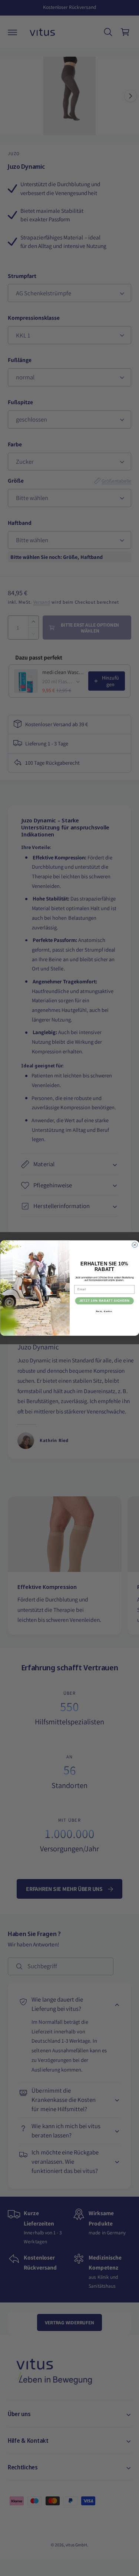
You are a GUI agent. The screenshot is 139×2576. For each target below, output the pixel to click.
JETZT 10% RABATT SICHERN (104, 1301)
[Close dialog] (135, 1245)
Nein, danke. (104, 1312)
